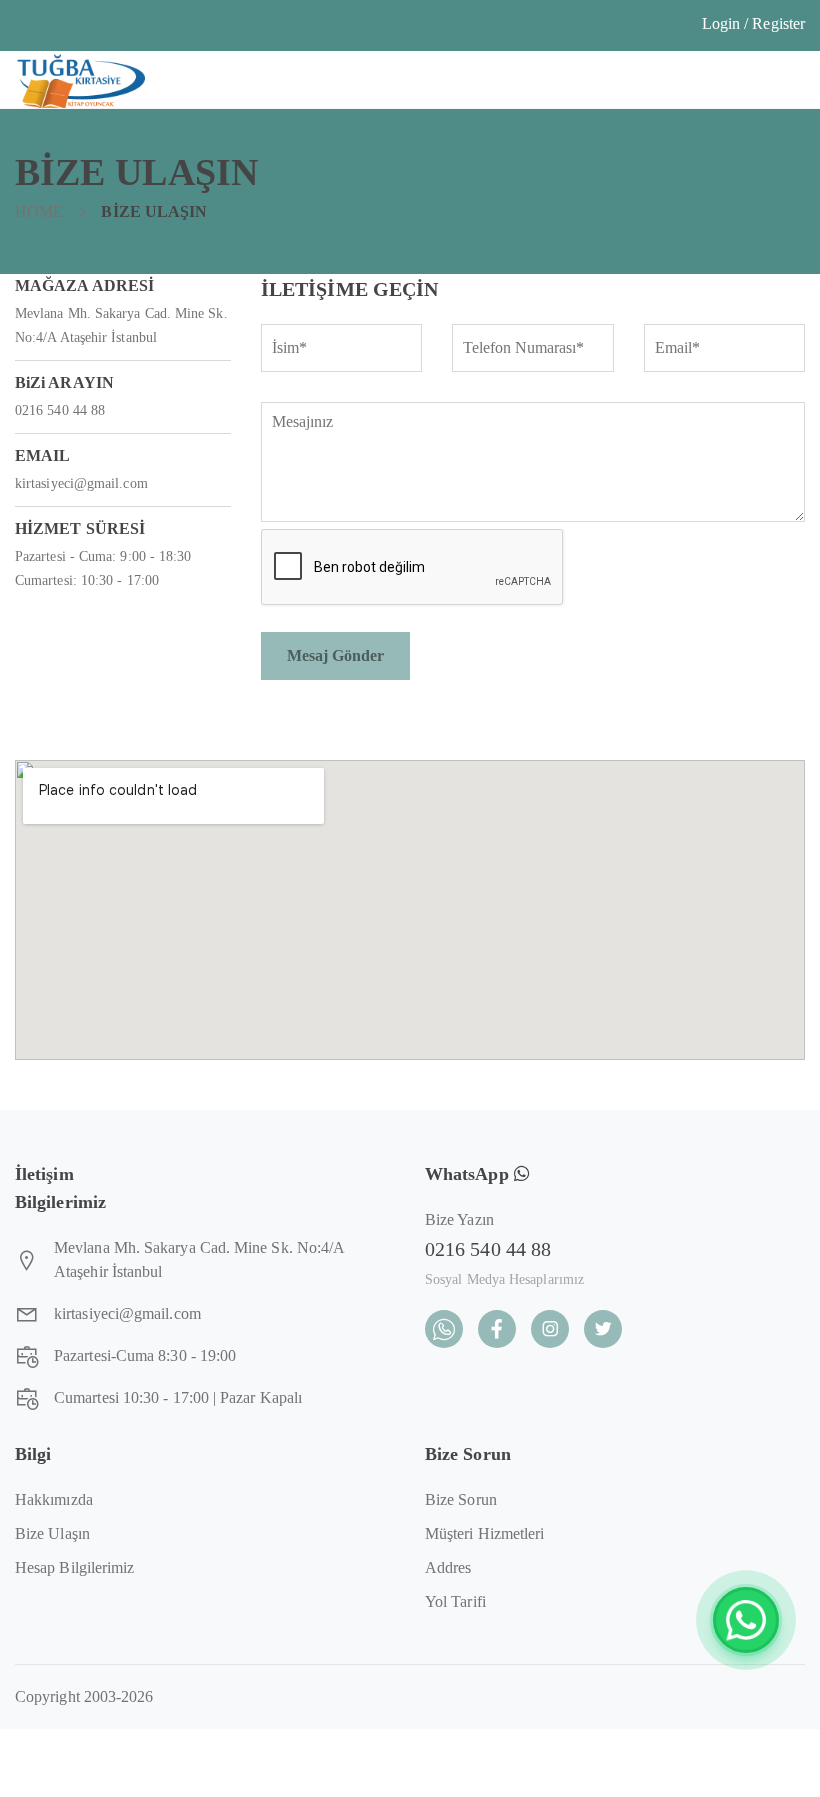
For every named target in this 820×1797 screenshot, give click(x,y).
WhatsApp (469, 1174)
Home (39, 211)
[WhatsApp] (746, 1620)
